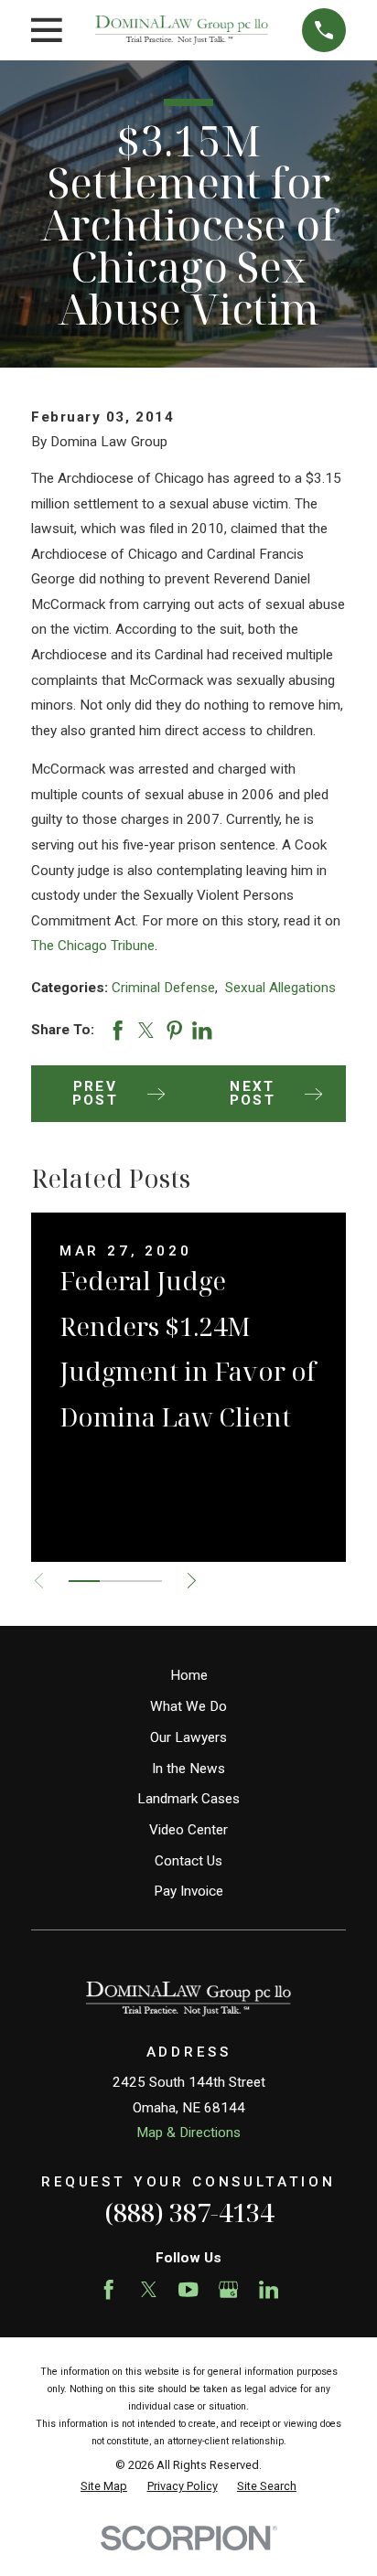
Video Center (188, 1830)
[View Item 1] (84, 1581)
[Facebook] (108, 2289)
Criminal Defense (163, 988)
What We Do (188, 1706)
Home (189, 1675)
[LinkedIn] (269, 2289)
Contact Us (188, 1861)
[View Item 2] (115, 1581)
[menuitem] (104, 2487)
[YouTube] (188, 2289)
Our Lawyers (188, 1737)
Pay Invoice (188, 1891)
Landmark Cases (188, 1799)
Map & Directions (188, 2132)
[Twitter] (149, 2289)
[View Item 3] (146, 1581)
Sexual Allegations (280, 988)
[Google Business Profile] (228, 2289)
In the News (188, 1769)
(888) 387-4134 (189, 2213)
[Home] (182, 30)
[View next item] (192, 1581)
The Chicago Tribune (93, 946)
